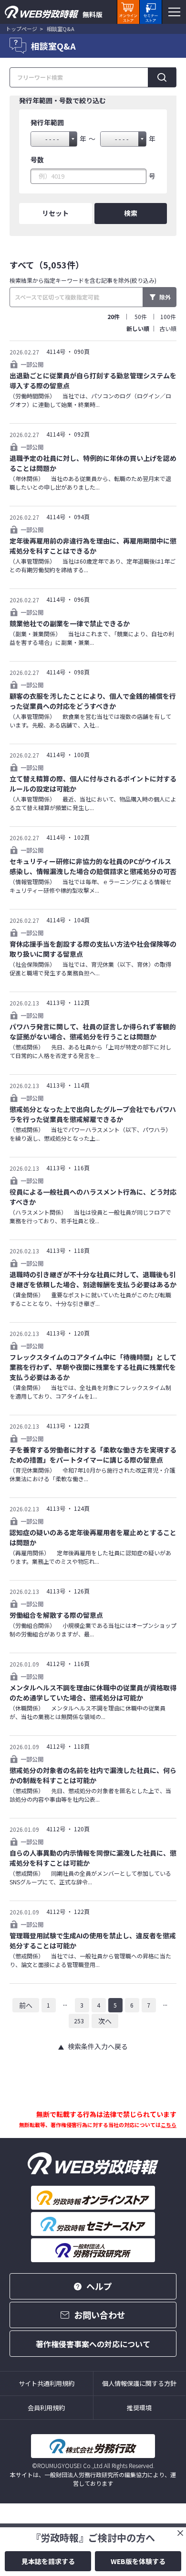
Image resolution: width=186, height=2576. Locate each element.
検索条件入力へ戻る (98, 2046)
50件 (141, 316)
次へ (105, 2021)
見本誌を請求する (48, 2561)
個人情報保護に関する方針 (139, 2383)
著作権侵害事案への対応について (93, 2344)
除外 (165, 297)
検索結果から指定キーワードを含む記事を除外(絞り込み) (83, 280)
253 (79, 2021)
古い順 (168, 328)
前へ (26, 2005)
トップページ (21, 29)
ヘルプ (99, 2286)
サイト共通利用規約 (46, 2383)
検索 (131, 213)
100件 (168, 316)
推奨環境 (139, 2408)
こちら (169, 2125)
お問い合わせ (100, 2315)
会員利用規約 (46, 2408)
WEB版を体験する (138, 2561)
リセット (55, 213)
